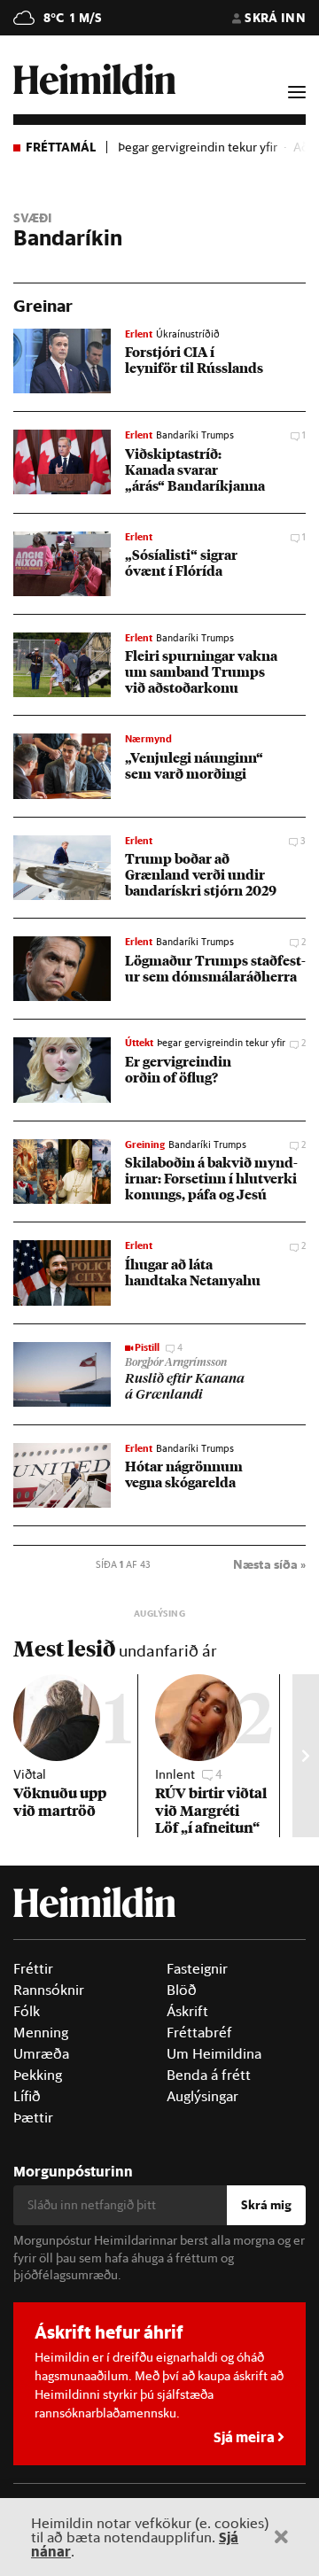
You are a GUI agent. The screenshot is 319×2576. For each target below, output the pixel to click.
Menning (41, 2032)
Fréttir (33, 1968)
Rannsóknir (49, 1990)
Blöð (182, 1990)
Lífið (27, 2096)
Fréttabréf (199, 2032)
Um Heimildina (214, 2053)
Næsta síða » (269, 1564)
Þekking (38, 2075)
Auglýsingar (202, 2096)
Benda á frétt (209, 2075)
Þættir (33, 2117)
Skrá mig (266, 2205)
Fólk (27, 2011)
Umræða (41, 2053)
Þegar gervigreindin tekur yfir (198, 147)
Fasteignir (197, 1968)
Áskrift (187, 2011)
